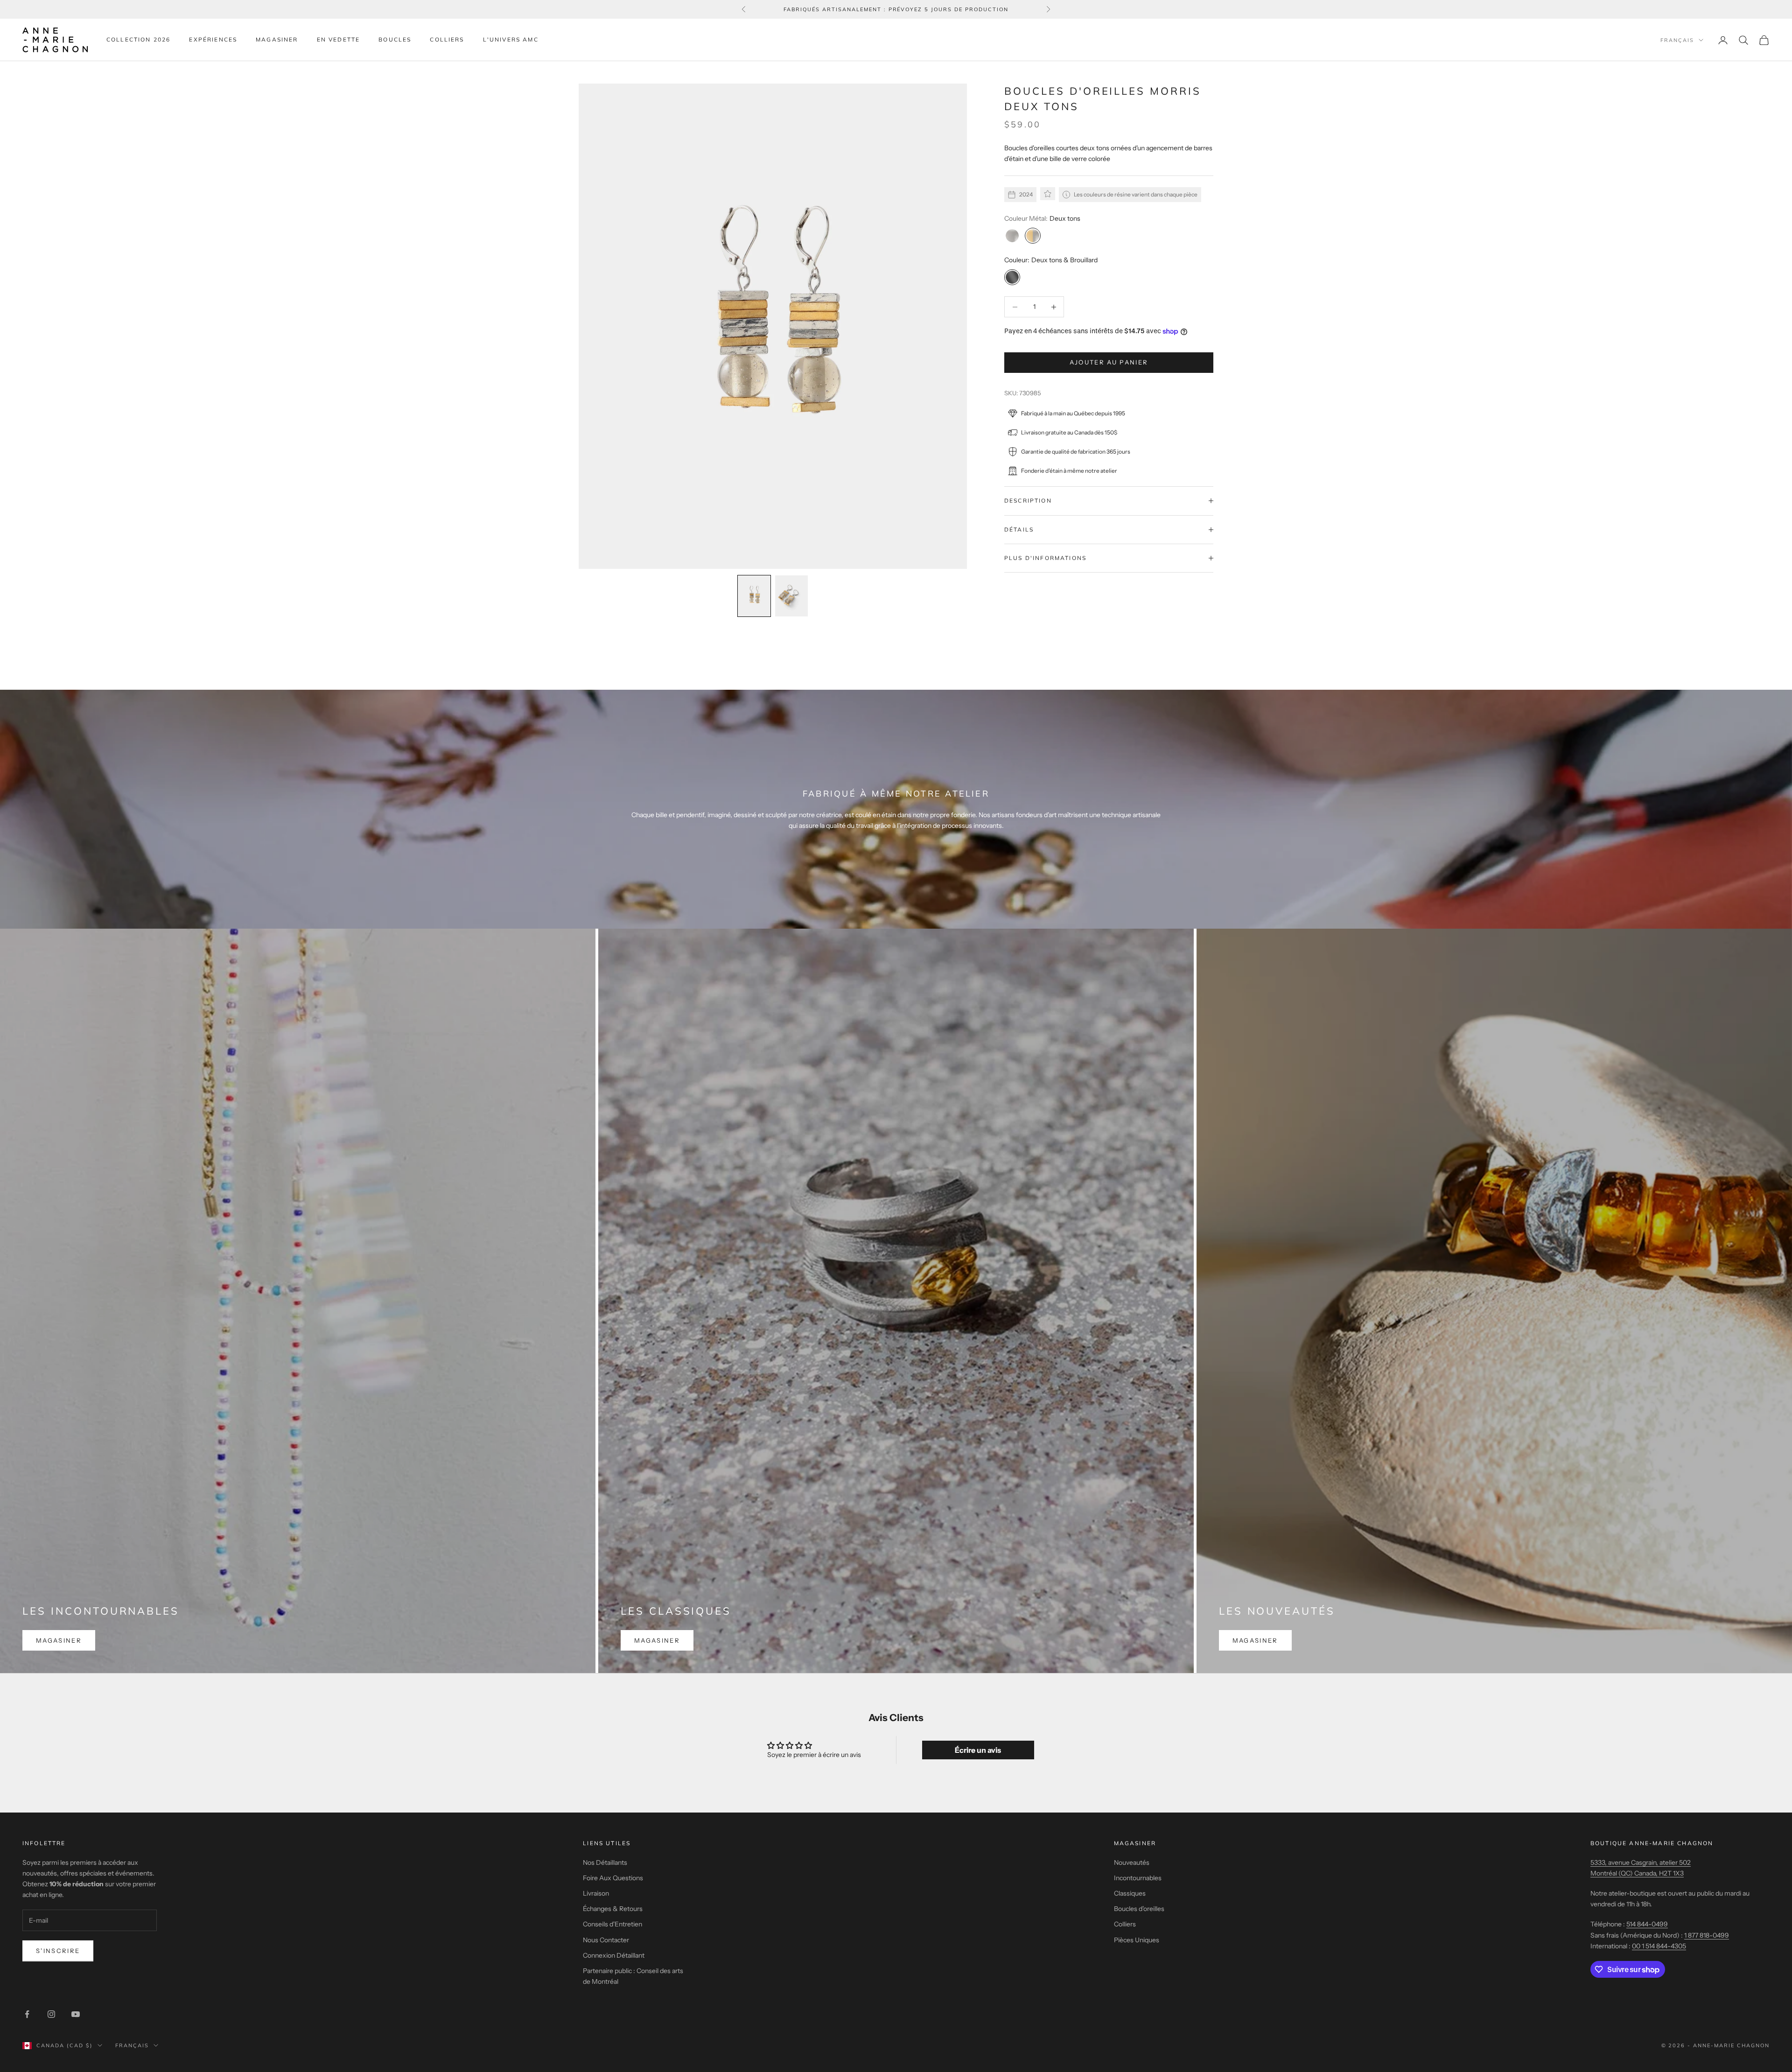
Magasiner (277, 39)
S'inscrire (58, 1951)
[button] (754, 596)
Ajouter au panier (1109, 362)
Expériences (213, 39)
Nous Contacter (606, 1940)
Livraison (596, 1893)
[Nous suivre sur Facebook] (27, 2014)
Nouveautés (1132, 1862)
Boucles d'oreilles (1139, 1909)
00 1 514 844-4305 (1659, 1946)
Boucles (395, 39)
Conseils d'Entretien (612, 1924)
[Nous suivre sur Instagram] (51, 2014)
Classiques (1130, 1893)
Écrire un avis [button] (978, 1750)
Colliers (447, 39)
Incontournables (1138, 1878)
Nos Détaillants (605, 1862)
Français (1677, 40)
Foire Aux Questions (613, 1878)
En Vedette (339, 39)
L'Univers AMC (511, 39)
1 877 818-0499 (1707, 1935)
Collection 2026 (138, 39)
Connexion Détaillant (614, 1955)
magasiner (59, 1640)
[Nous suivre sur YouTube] (76, 2014)
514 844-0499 (1647, 1924)
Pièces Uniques (1137, 1940)
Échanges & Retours (613, 1909)
